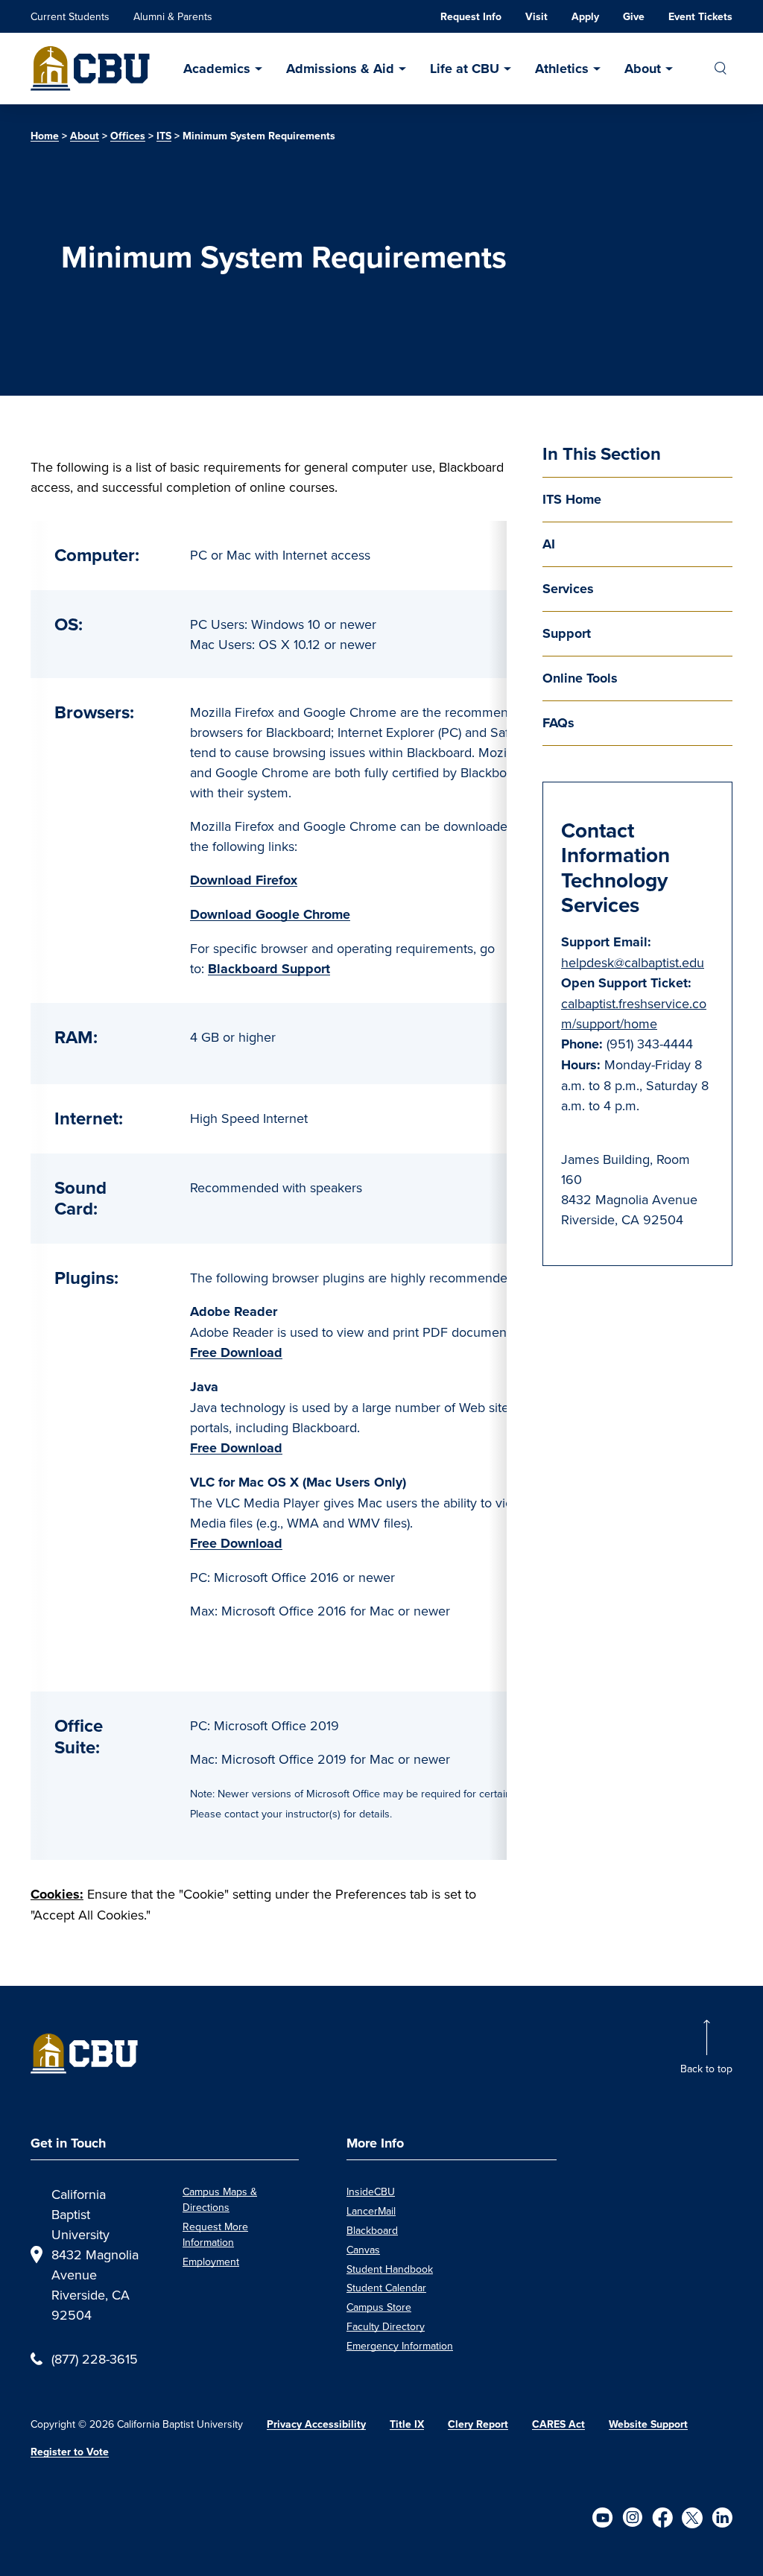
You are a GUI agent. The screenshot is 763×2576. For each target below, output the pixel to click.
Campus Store (379, 2307)
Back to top (706, 2069)
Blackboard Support (269, 969)
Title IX (407, 2424)
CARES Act (558, 2424)
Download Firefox (244, 880)
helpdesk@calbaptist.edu (633, 962)
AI (549, 544)
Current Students (70, 16)
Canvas (363, 2250)
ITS (164, 136)
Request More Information (215, 2234)
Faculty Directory (386, 2326)
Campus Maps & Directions (220, 2199)
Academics (217, 69)
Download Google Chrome (270, 914)
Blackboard (372, 2230)
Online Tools (580, 678)
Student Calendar (386, 2288)
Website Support (648, 2424)
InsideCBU (371, 2192)
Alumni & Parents (173, 16)
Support (567, 633)
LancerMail (371, 2211)
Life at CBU (465, 69)
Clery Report (478, 2424)
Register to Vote (70, 2452)
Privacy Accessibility (316, 2424)
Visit (536, 17)
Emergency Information (400, 2346)
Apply (585, 17)
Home (45, 136)
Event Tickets (700, 17)
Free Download (236, 1352)
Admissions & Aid (340, 69)
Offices (128, 136)
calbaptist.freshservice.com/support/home (634, 1013)
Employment (211, 2262)
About (643, 69)
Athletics (562, 69)
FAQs (558, 723)
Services (568, 589)
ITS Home (572, 499)
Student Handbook (390, 2269)
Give (634, 17)
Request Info (471, 17)
